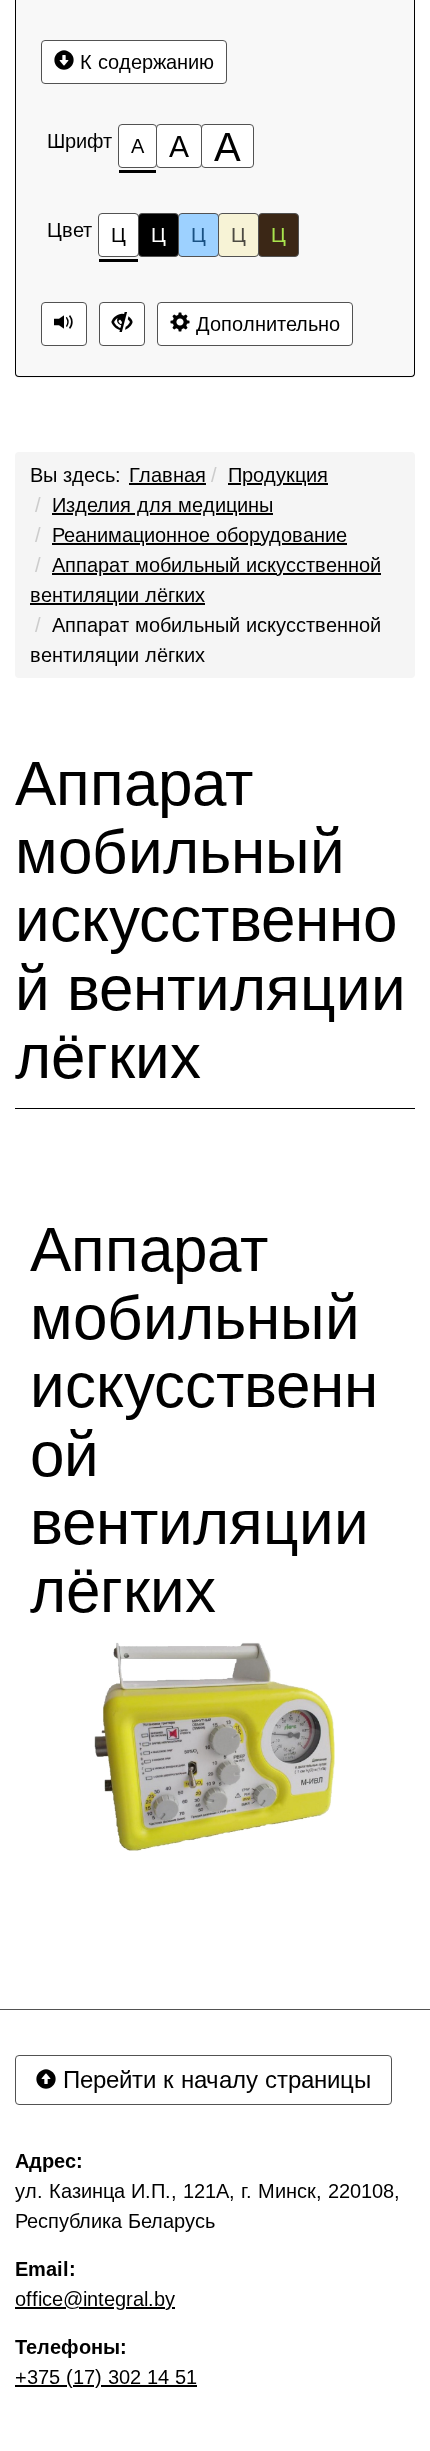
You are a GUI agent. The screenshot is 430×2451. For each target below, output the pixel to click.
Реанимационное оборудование (199, 535)
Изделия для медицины (162, 505)
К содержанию (144, 62)
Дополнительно (265, 324)
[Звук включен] (64, 324)
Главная (167, 475)
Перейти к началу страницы (213, 2079)
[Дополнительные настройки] (122, 324)
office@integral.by (95, 2299)
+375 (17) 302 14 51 (106, 2377)
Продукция (278, 475)
